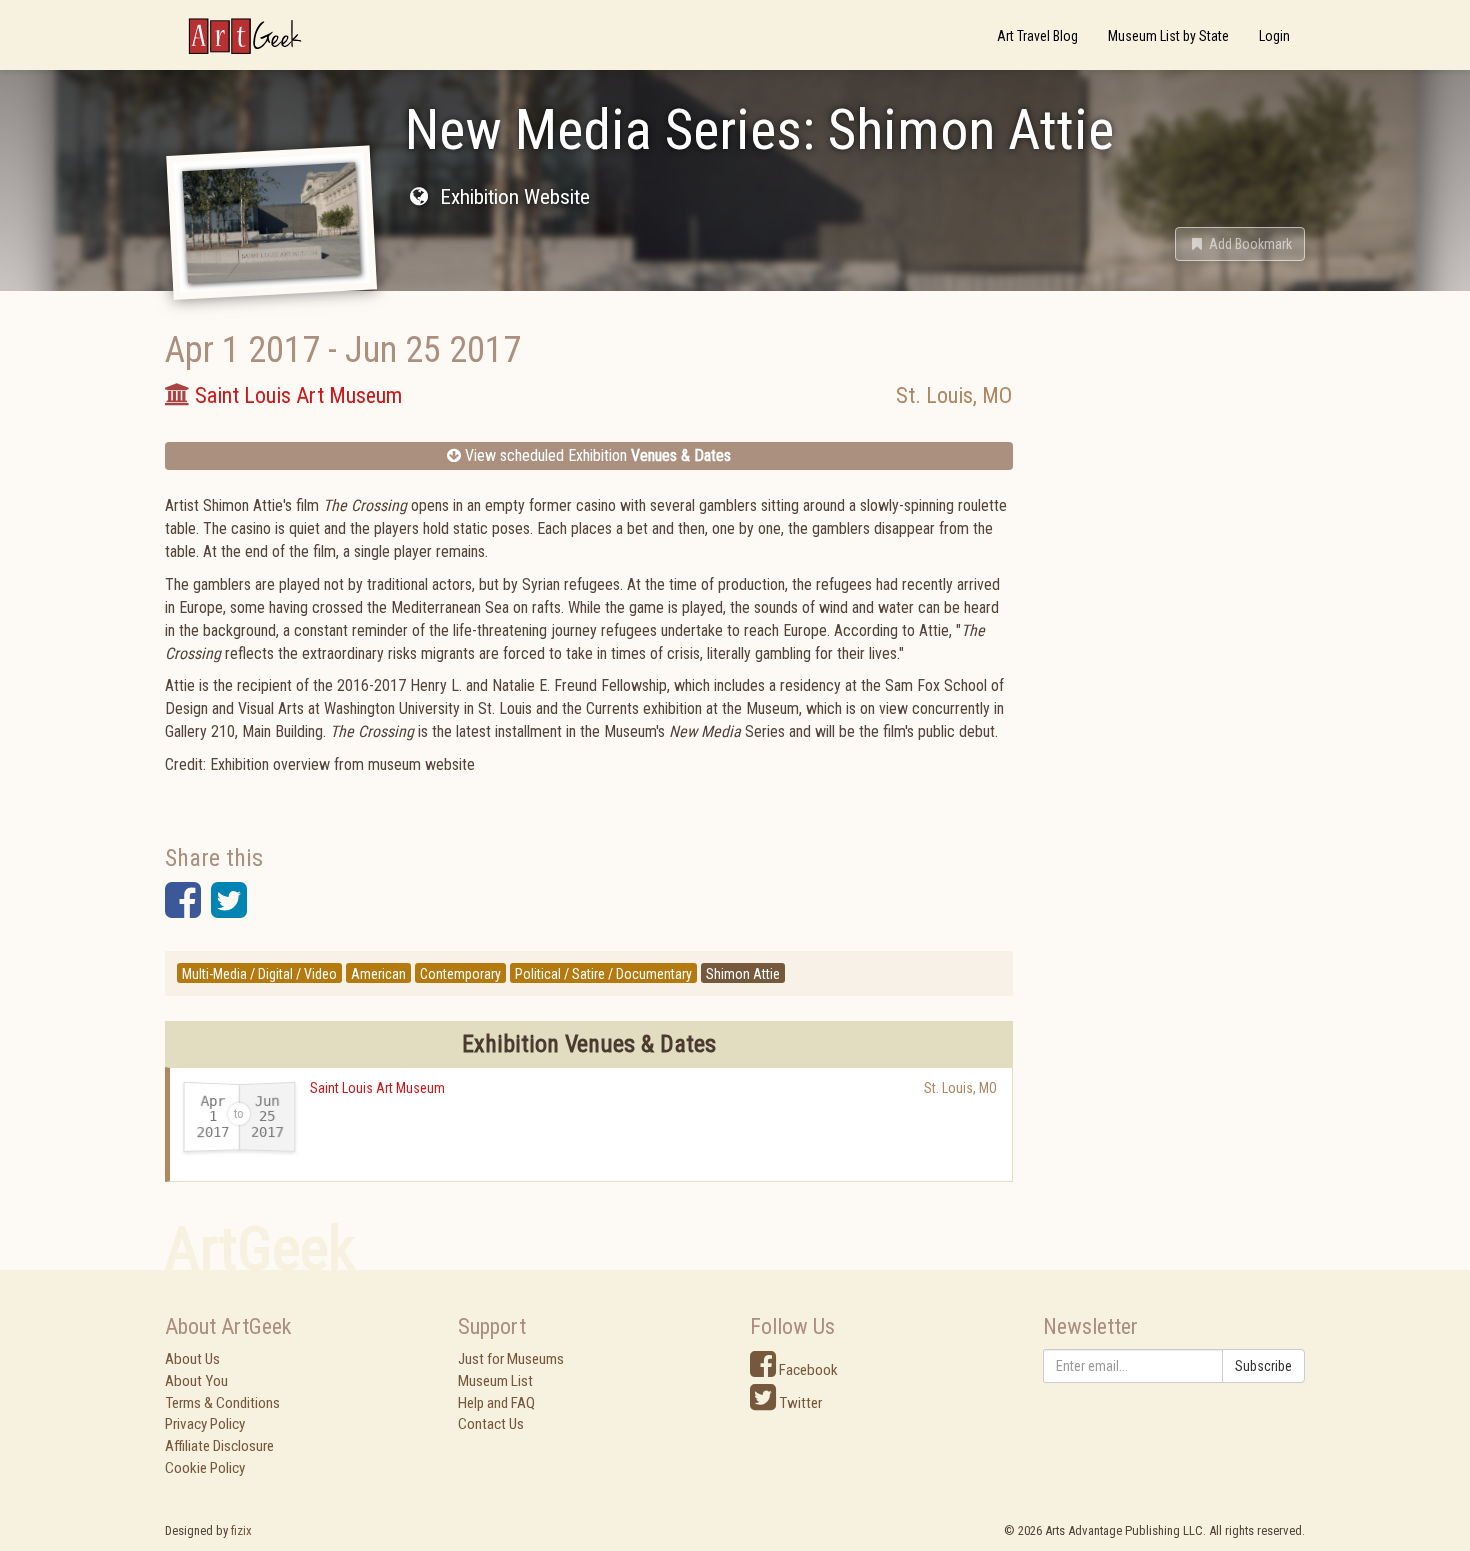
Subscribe (1263, 1366)
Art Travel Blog (1037, 36)
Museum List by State (1168, 36)
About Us (192, 1359)
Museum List (495, 1381)
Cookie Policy (205, 1468)
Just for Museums (511, 1359)
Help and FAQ (496, 1403)
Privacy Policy (205, 1424)
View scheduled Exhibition (596, 455)
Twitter (799, 1403)
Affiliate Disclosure (219, 1446)
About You (196, 1381)
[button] (1240, 244)
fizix (241, 1530)
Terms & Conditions (222, 1403)
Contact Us (491, 1424)
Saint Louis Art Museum (377, 1088)
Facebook (807, 1370)
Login (1274, 36)
